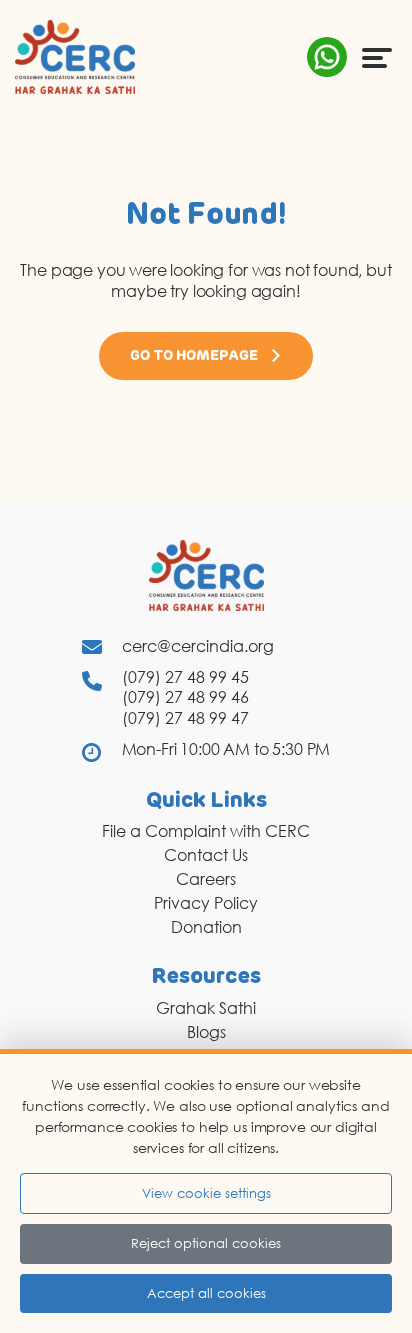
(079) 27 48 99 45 (185, 677)
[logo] (75, 56)
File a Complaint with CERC (206, 831)
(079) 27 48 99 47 (185, 718)
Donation (206, 927)
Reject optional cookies (206, 1243)
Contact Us (206, 855)
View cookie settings (206, 1193)
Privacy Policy (206, 903)
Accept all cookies (206, 1293)
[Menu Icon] (377, 57)
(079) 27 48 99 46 (185, 697)
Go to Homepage (194, 356)
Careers (206, 879)
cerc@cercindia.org (198, 646)
